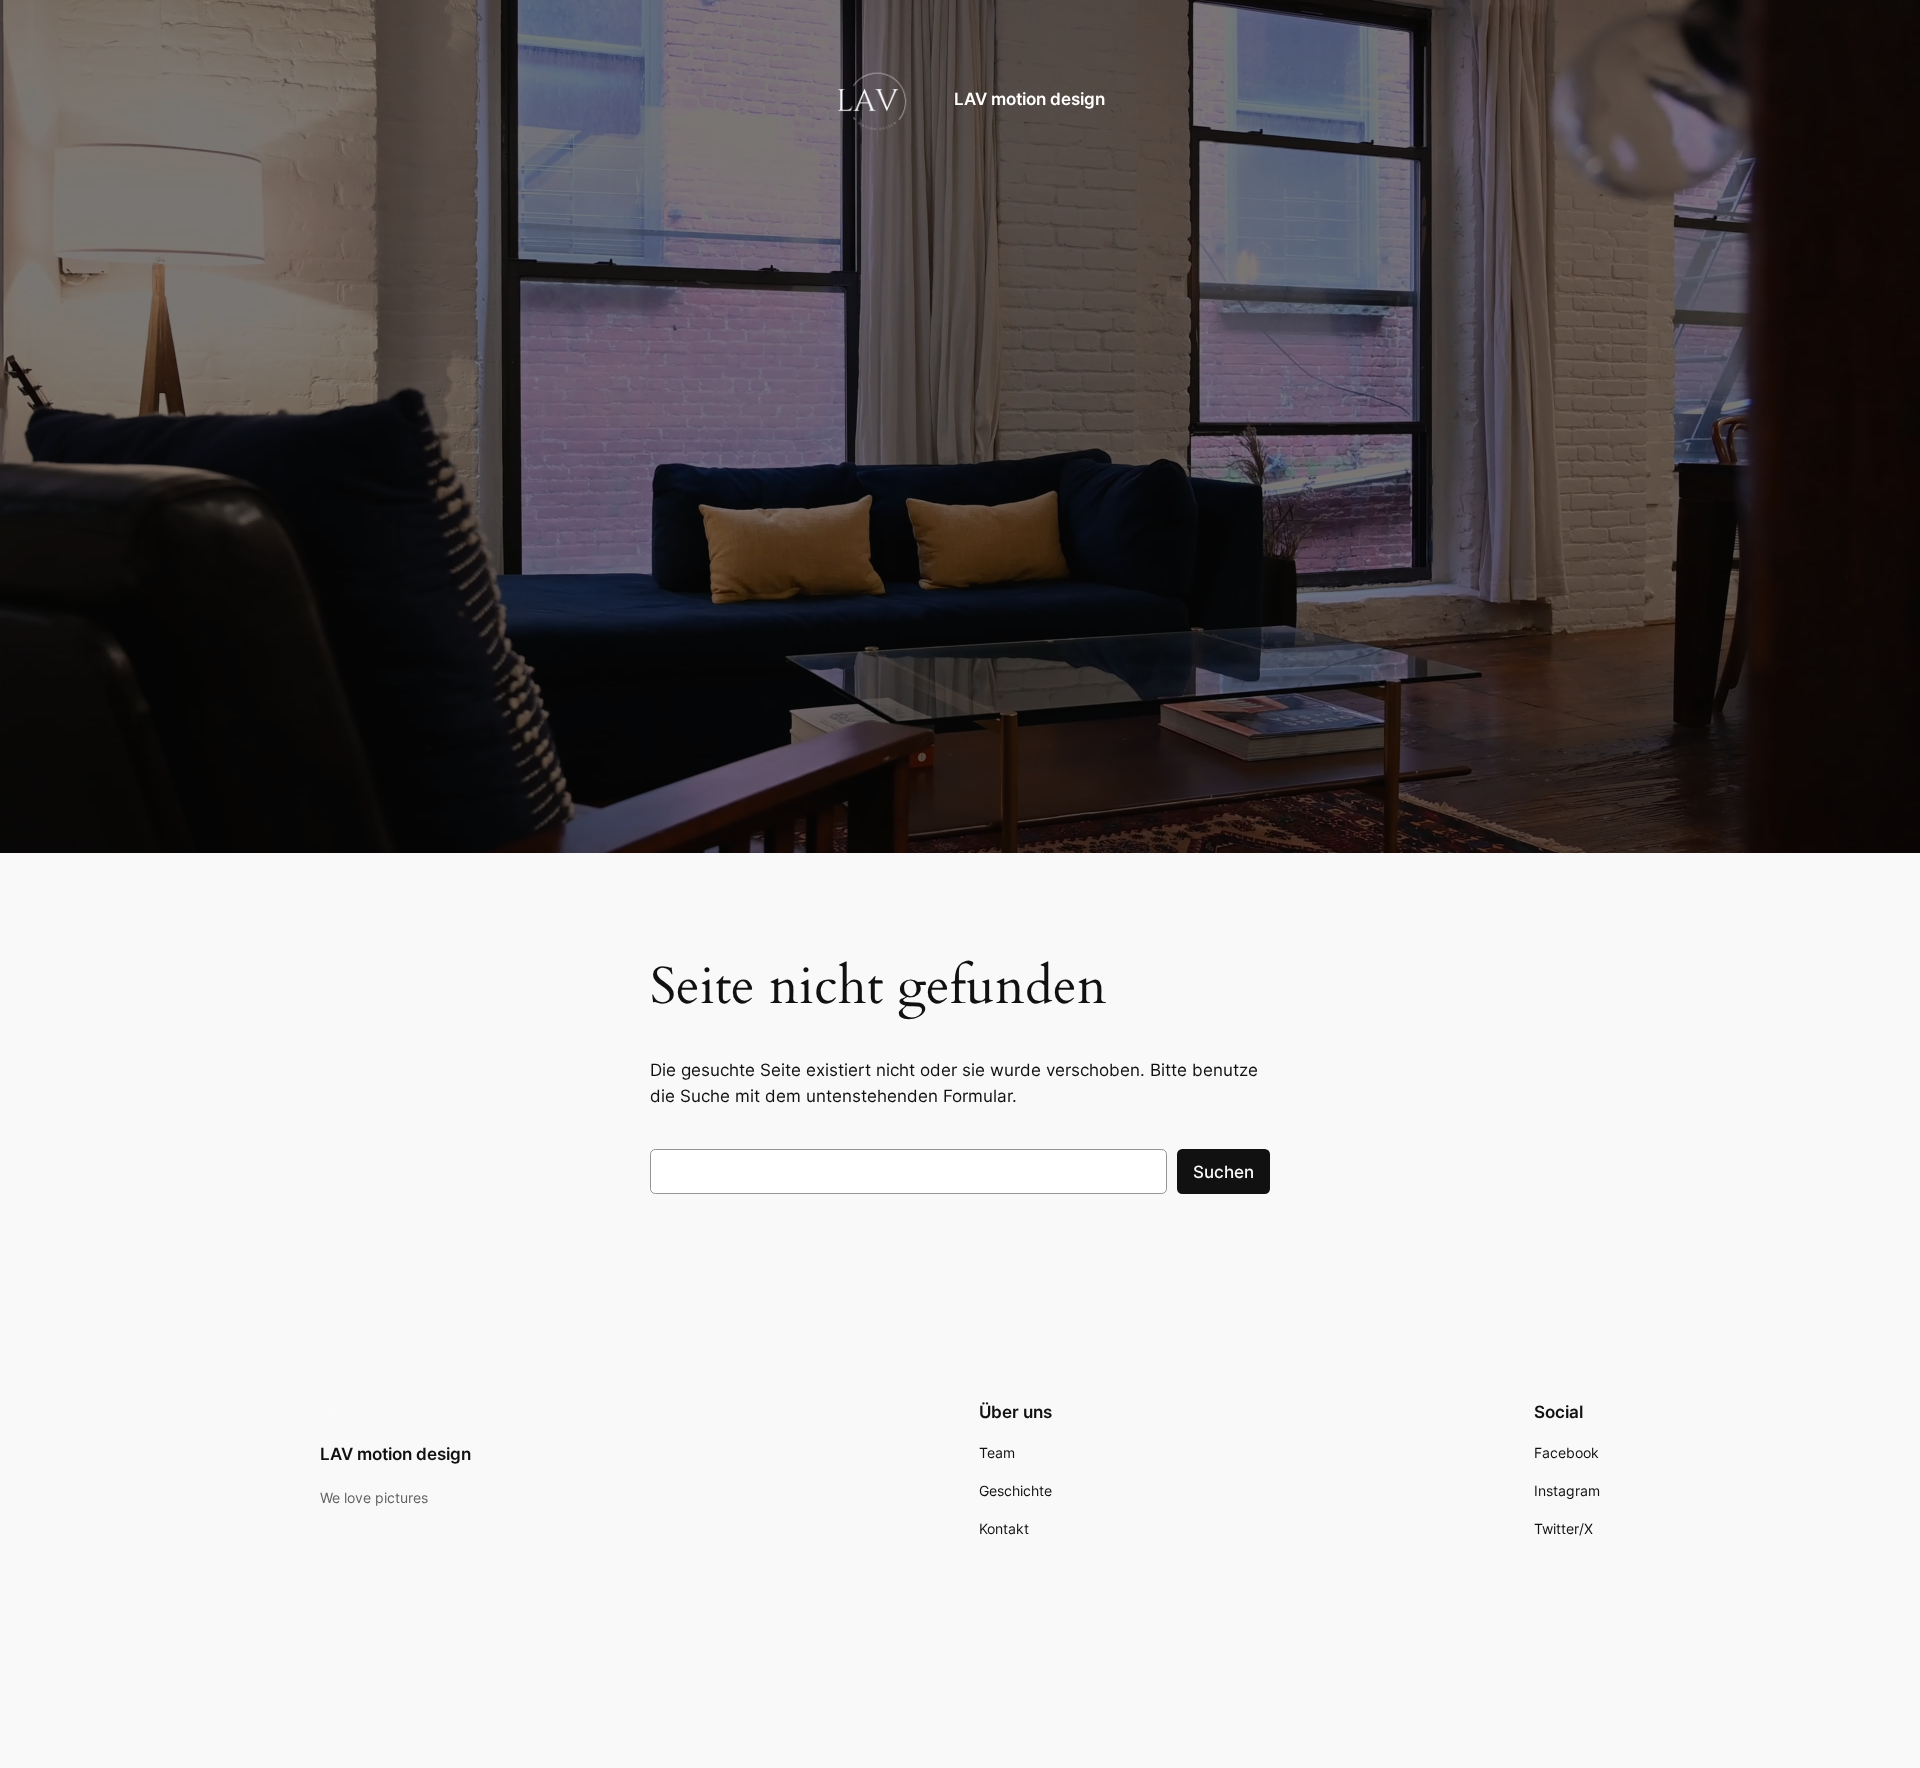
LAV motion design (1029, 99)
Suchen (1223, 1172)
